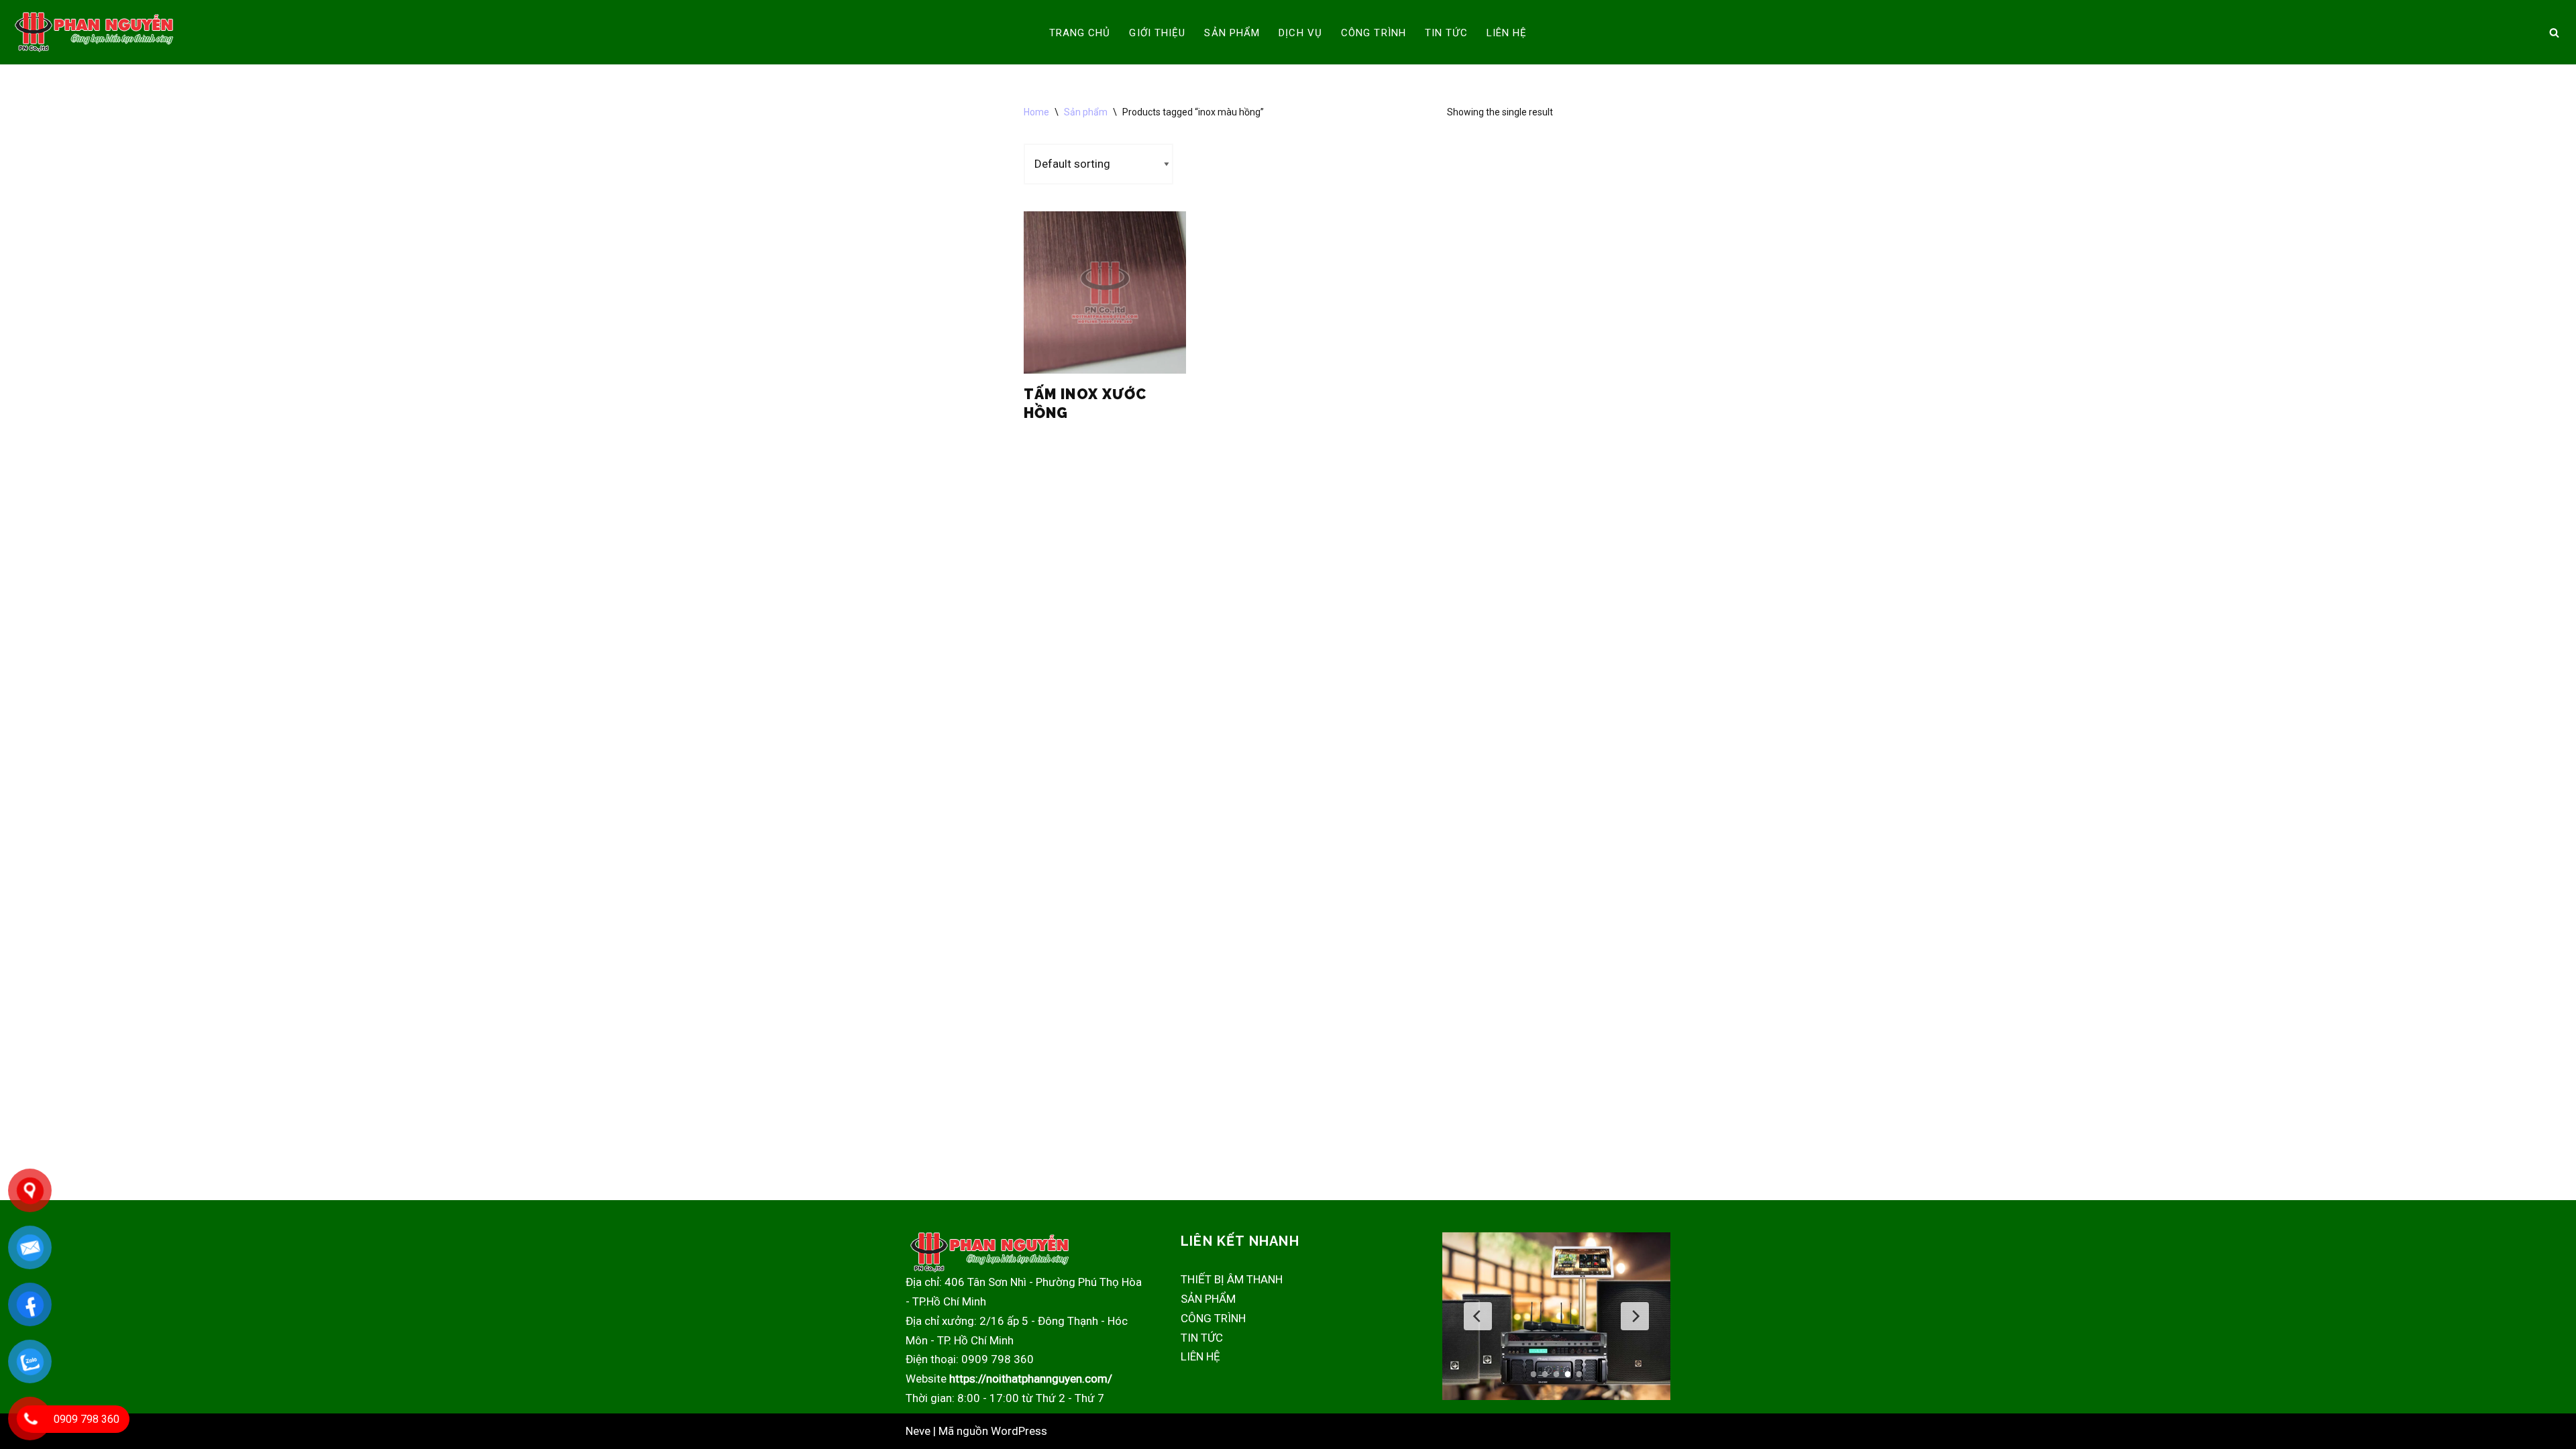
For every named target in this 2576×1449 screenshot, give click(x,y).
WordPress (1019, 1431)
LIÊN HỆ (1507, 33)
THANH (1265, 1279)
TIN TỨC (1446, 33)
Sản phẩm (1086, 112)
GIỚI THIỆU (1157, 33)
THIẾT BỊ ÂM (1214, 1279)
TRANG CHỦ (1080, 33)
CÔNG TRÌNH (1374, 33)
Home (1036, 112)
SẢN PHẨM (1232, 33)
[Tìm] (2554, 33)
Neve (918, 1431)
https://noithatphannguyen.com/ (1031, 1379)
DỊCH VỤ (1300, 33)
